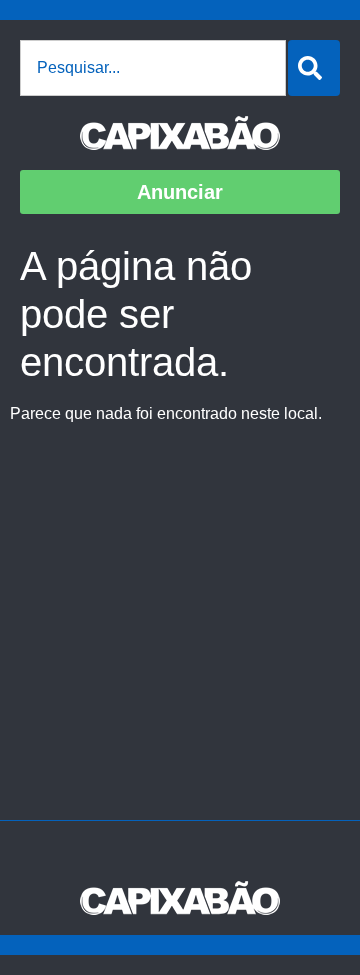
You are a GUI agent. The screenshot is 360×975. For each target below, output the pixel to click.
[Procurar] (314, 68)
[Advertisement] (180, 630)
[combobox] (153, 68)
